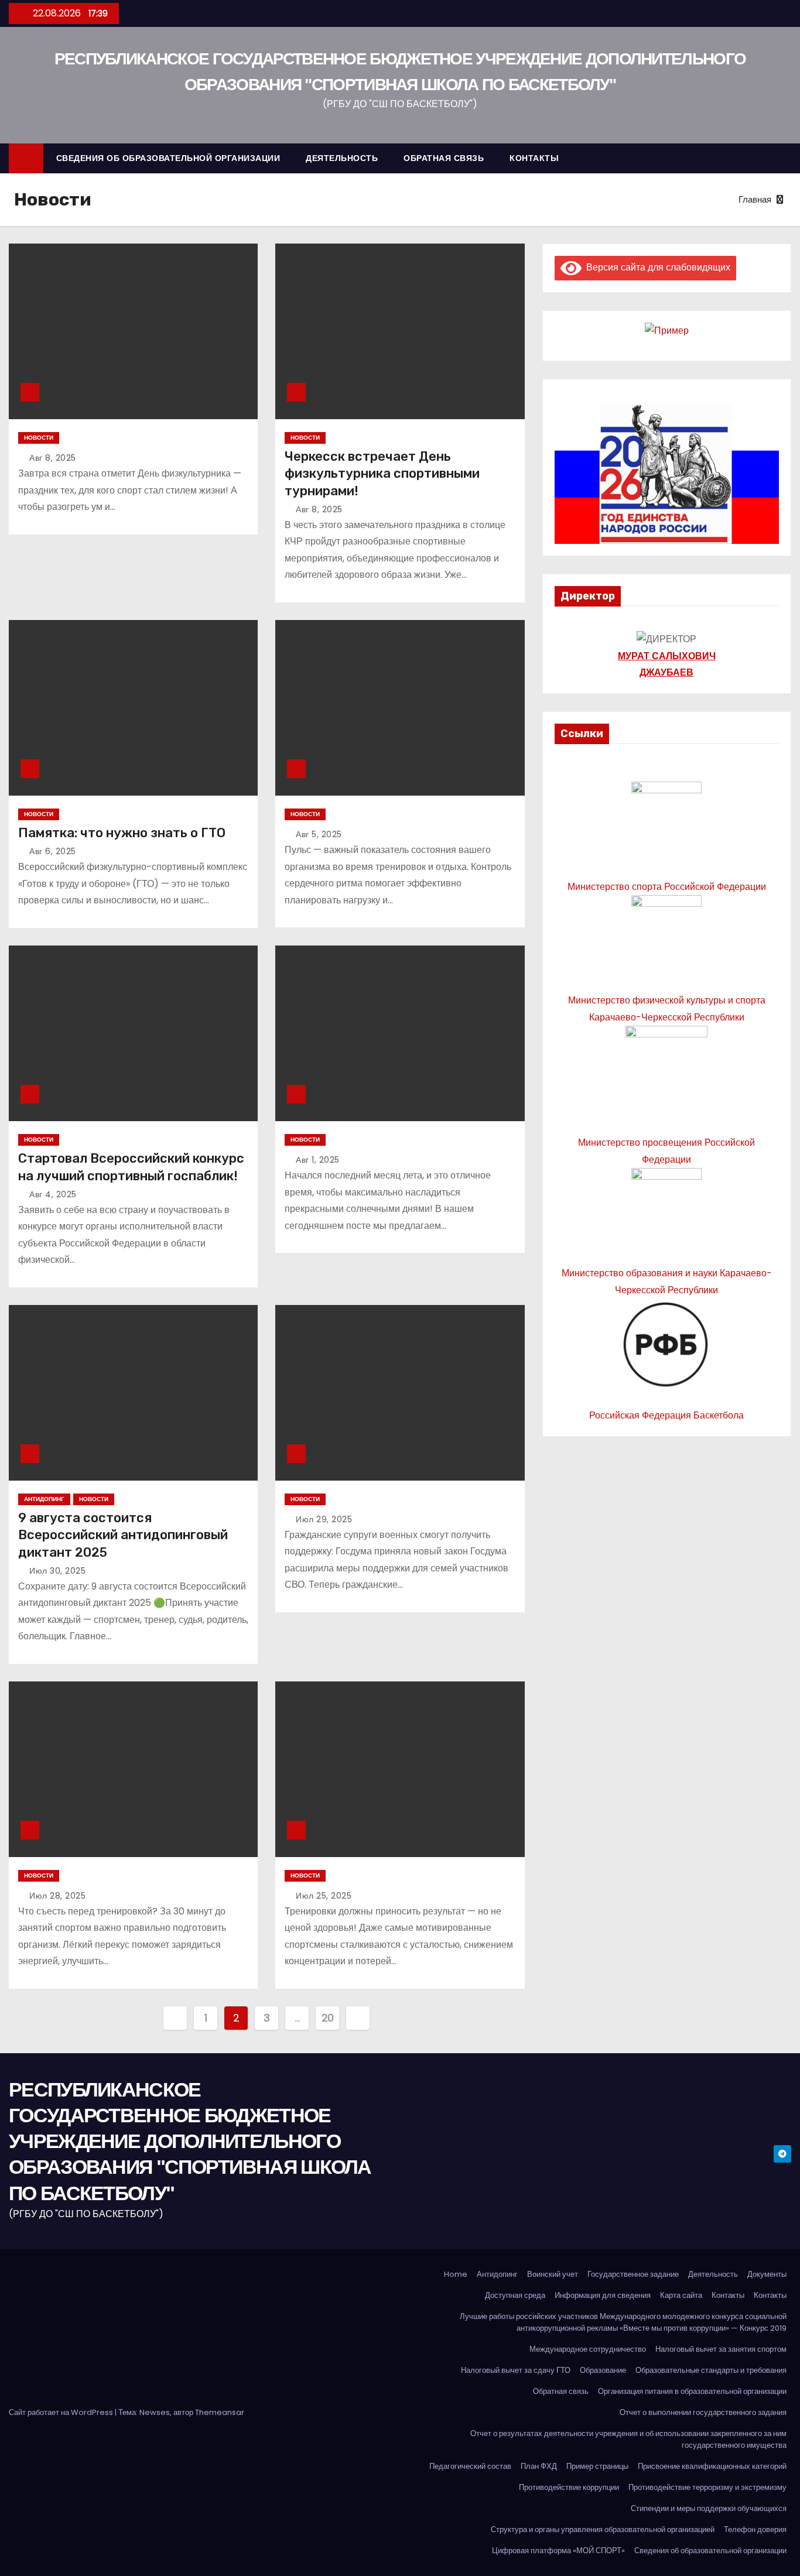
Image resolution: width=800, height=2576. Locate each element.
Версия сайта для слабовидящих (656, 267)
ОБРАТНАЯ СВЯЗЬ (444, 158)
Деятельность (713, 2274)
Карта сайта (681, 2295)
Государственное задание (633, 2274)
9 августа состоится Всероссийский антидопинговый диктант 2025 (123, 1535)
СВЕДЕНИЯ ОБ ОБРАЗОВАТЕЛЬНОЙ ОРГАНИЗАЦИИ (168, 158)
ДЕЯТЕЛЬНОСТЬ (342, 158)
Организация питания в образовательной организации (692, 2391)
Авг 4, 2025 (53, 1194)
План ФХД (539, 2466)
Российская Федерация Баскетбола (666, 1415)
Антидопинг (44, 1499)
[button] (788, 158)
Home (456, 2274)
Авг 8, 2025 (53, 458)
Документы (767, 2274)
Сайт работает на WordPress (62, 2412)
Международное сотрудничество (588, 2349)
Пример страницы (597, 2466)
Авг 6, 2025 (53, 851)
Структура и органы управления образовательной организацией (603, 2529)
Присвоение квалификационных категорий (712, 2466)
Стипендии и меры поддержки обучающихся (709, 2508)
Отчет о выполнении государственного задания (703, 2412)
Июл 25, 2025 (324, 1896)
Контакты (728, 2295)
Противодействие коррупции (569, 2487)
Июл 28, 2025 (57, 1896)
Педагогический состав (470, 2466)
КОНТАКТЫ (534, 158)
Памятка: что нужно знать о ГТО (122, 833)
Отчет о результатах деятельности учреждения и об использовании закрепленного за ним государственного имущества (628, 2439)
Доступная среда (515, 2295)
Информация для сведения (603, 2295)
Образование (603, 2370)
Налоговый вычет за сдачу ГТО (516, 2370)
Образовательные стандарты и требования (711, 2370)
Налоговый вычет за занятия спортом (721, 2349)
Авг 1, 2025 (318, 1160)
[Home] (26, 158)
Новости (39, 438)
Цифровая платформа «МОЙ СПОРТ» (558, 2551)
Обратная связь (561, 2391)
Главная (755, 199)
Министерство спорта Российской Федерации (667, 887)
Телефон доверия (755, 2529)
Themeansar (220, 2412)
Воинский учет (553, 2274)
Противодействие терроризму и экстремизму (707, 2487)
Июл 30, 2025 (57, 1571)
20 (328, 2018)
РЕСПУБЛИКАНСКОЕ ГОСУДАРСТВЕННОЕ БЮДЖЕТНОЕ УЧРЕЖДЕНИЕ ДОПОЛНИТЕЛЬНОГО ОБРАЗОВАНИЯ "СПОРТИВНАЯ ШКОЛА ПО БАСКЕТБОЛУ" (190, 2141)
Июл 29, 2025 (324, 1519)
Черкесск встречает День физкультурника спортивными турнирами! (382, 474)
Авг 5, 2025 (319, 834)
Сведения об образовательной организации (710, 2551)
